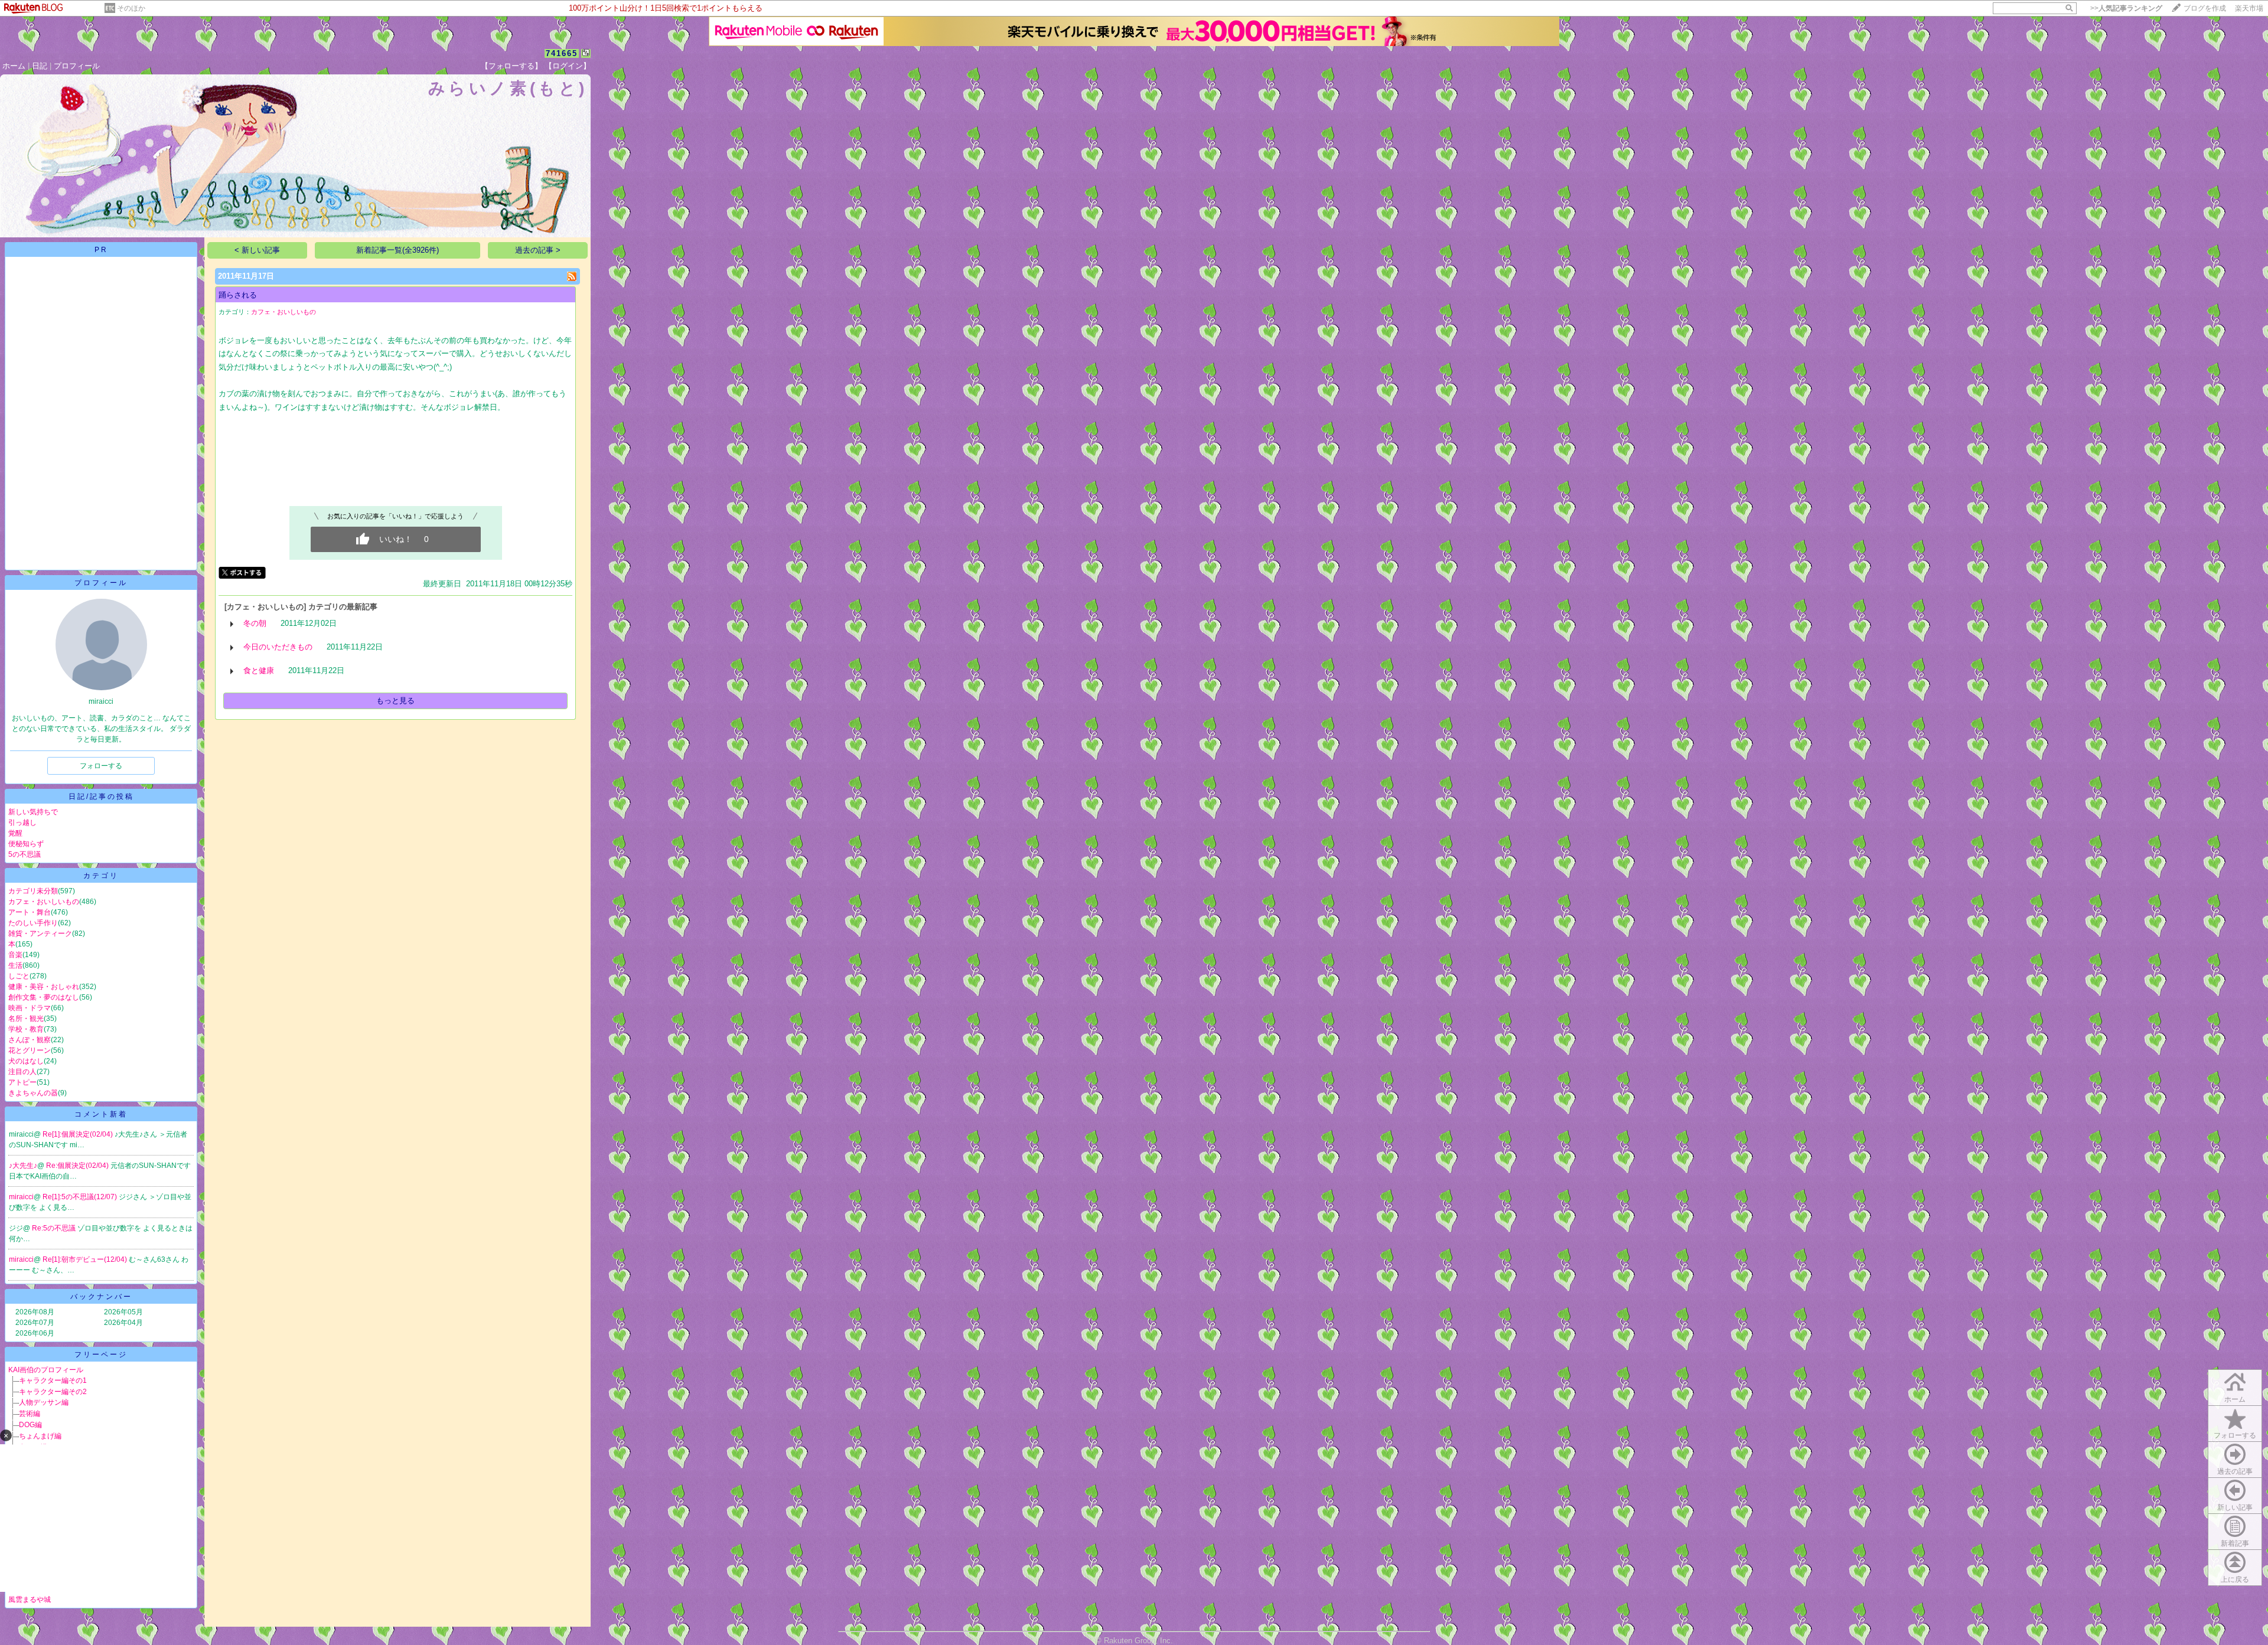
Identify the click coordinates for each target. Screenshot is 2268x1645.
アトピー (22, 1082)
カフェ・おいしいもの (44, 902)
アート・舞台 (30, 912)
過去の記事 (2235, 1471)
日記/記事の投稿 (101, 797)
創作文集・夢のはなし (44, 997)
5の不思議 (25, 854)
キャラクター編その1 (53, 1380)
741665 (562, 53)
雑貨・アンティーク (40, 934)
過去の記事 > (538, 250)
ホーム (14, 66)
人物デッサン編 (44, 1402)
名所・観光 (26, 1019)
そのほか (131, 8)
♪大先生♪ (23, 1166)
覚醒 (15, 833)
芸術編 (30, 1414)
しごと (19, 976)
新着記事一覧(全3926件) (397, 250)
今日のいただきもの (278, 647)
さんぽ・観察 (30, 1040)
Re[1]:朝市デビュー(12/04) (86, 1259)
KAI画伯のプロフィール (46, 1370)
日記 (40, 66)
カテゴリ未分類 (33, 891)
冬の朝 (255, 623)
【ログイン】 (568, 66)
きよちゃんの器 (33, 1093)
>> (2126, 8)
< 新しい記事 (257, 250)
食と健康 (259, 670)
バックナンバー (101, 1297)
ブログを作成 (2205, 8)
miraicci (21, 1197)
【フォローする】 (511, 66)
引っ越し (22, 822)
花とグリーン (30, 1050)
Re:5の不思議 (55, 1228)
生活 (15, 965)
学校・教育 (26, 1029)
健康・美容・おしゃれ (44, 987)
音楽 (15, 955)
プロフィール (77, 66)
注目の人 (22, 1072)
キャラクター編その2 (53, 1392)
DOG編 (30, 1425)
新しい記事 (2235, 1507)
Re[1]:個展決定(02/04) (79, 1134)
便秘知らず (26, 844)
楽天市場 (2249, 8)
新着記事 (2235, 1543)
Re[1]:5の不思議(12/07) (81, 1197)
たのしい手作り (33, 923)
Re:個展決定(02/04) (78, 1166)
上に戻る (2235, 1579)
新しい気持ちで (33, 812)
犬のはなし (26, 1061)
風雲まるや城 (30, 1600)
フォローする (2235, 1435)
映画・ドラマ (30, 1008)
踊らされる (238, 295)
